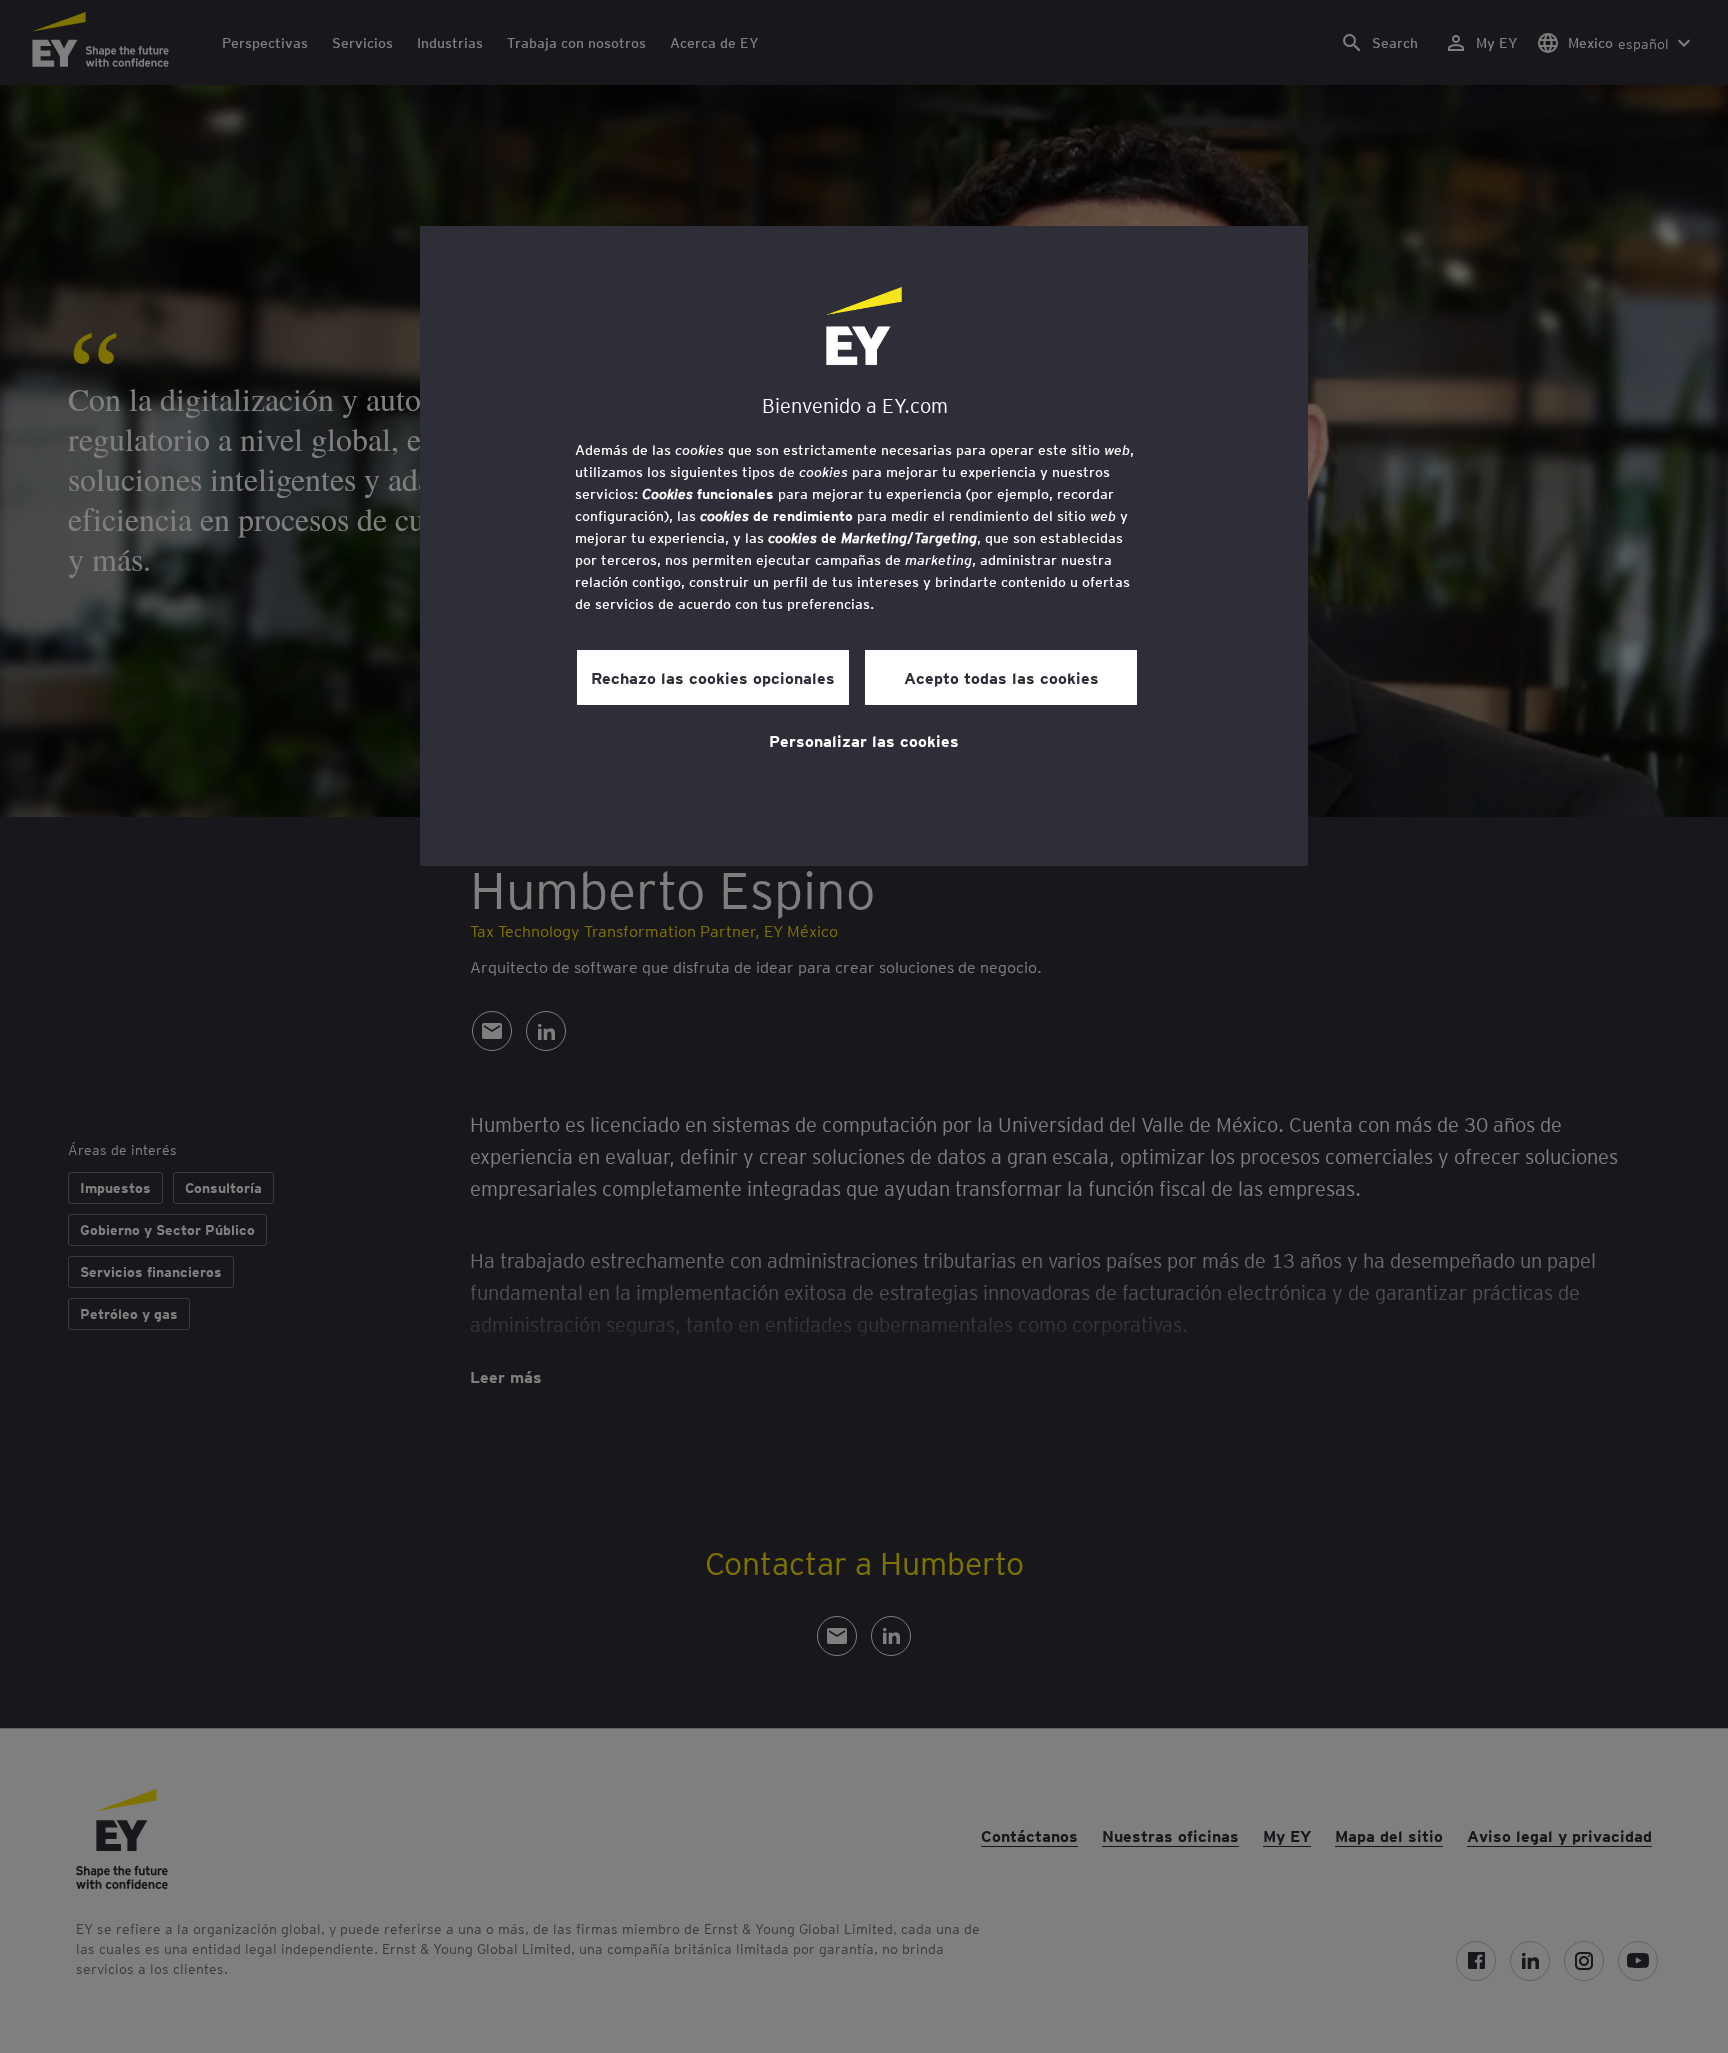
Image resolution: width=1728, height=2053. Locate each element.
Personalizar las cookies (864, 740)
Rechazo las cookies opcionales (713, 677)
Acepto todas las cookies (1001, 677)
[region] (864, 546)
